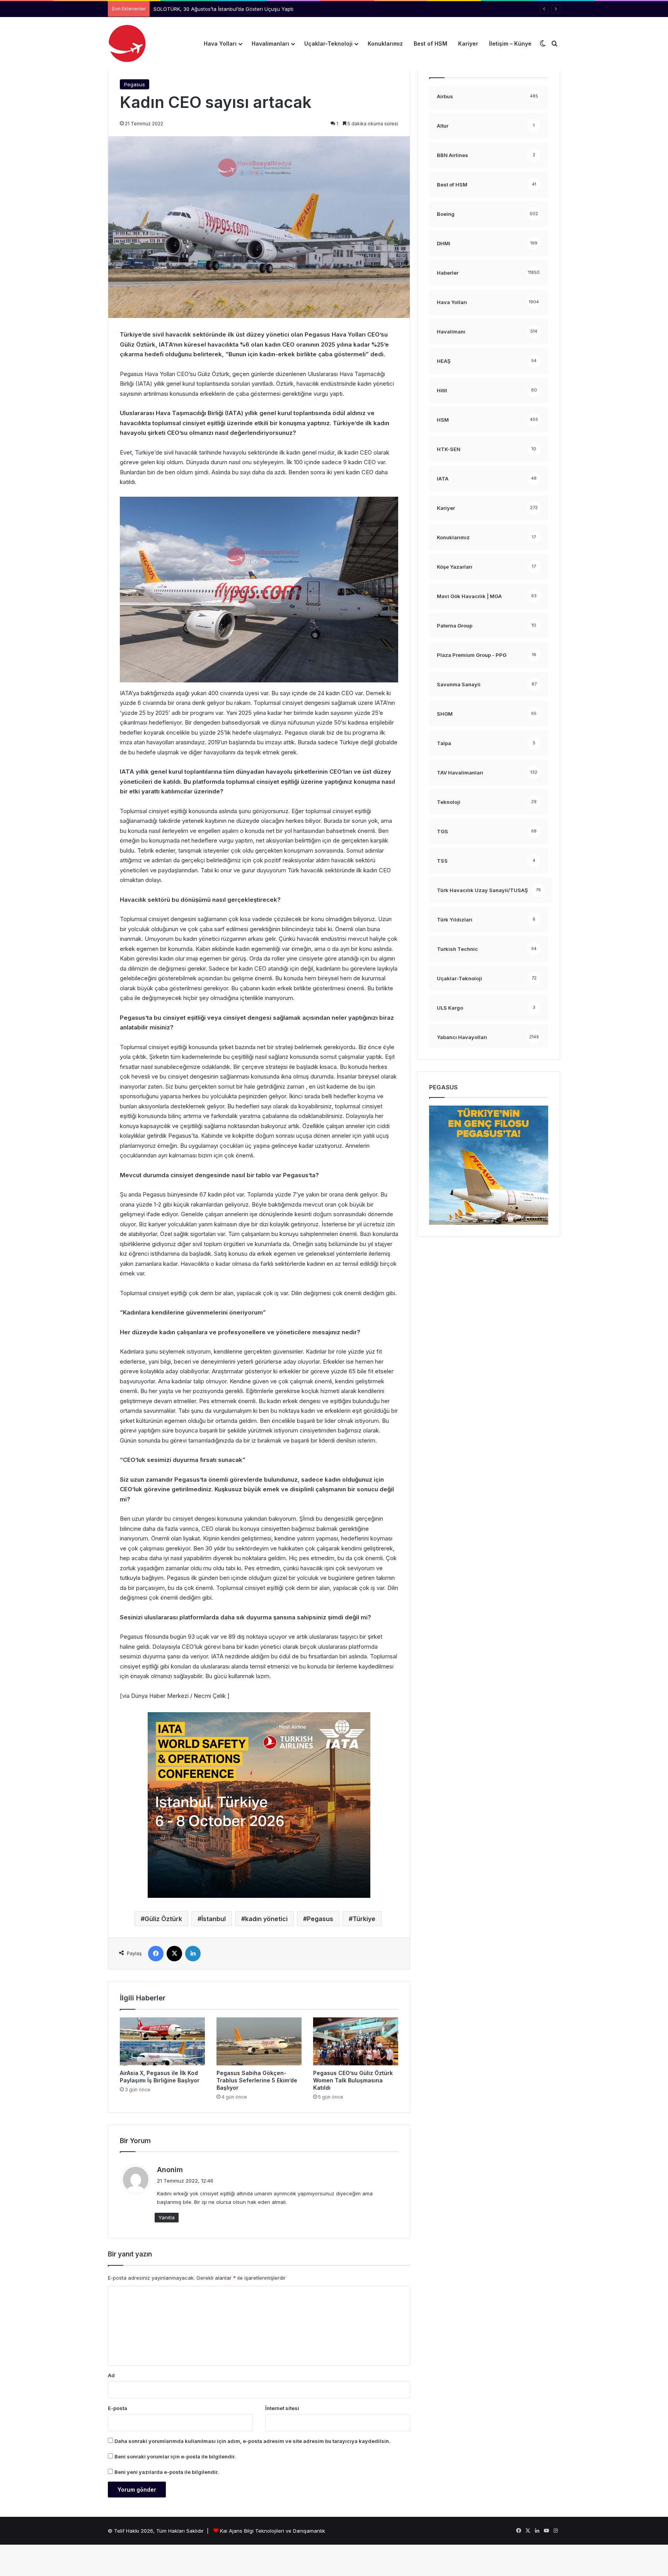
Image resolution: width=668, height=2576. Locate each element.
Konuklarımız (385, 44)
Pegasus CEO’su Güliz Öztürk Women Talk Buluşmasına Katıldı (353, 2080)
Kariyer (468, 44)
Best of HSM (430, 44)
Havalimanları (270, 44)
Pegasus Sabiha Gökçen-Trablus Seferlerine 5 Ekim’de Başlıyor (257, 2080)
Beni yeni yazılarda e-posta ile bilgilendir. (167, 2472)
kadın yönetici (266, 1919)
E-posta (118, 2408)
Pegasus (135, 84)
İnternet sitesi (282, 2408)
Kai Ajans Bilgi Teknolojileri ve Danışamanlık (273, 2531)
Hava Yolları (220, 44)
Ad (111, 2375)
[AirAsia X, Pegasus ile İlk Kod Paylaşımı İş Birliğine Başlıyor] (162, 2041)
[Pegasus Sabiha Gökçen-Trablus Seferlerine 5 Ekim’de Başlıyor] (259, 2041)
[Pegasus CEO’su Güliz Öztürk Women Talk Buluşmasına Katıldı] (356, 2041)
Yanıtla (167, 2217)
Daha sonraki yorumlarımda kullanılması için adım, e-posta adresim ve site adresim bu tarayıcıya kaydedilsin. (252, 2441)
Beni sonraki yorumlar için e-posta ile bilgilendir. (175, 2456)
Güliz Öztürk (163, 1919)
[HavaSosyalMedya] (127, 44)
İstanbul (214, 1919)
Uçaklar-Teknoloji (328, 44)
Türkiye (364, 1919)
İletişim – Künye (510, 44)
